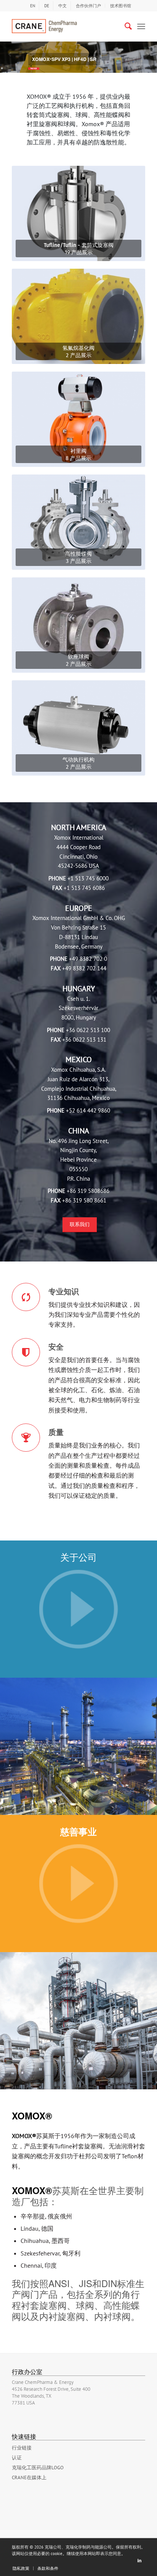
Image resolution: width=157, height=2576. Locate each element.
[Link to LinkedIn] (139, 2560)
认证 (17, 2458)
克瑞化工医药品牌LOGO (38, 2468)
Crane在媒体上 (29, 2477)
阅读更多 (34, 68)
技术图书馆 (121, 6)
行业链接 (22, 2448)
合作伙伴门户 (88, 6)
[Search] (124, 26)
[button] (10, 54)
